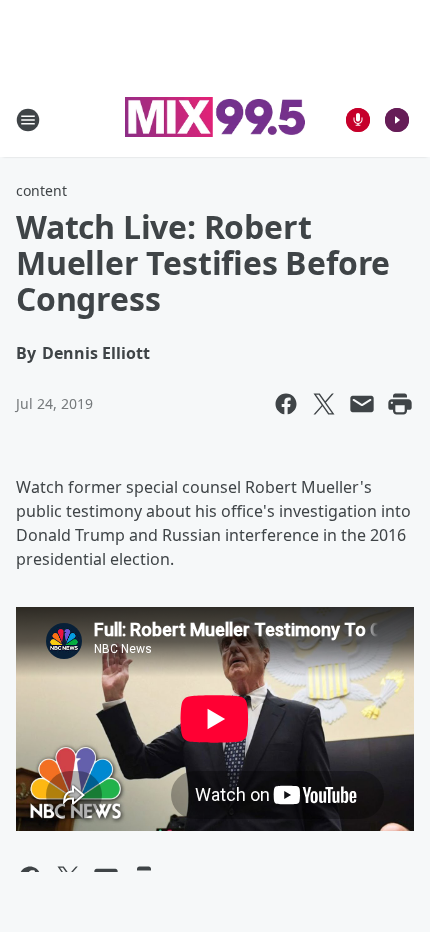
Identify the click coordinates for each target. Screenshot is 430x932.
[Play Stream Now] (397, 120)
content (41, 190)
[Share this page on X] (324, 404)
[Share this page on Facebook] (286, 404)
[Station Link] (215, 119)
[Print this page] (400, 404)
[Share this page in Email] (362, 404)
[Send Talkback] (358, 120)
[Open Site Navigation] (28, 120)
